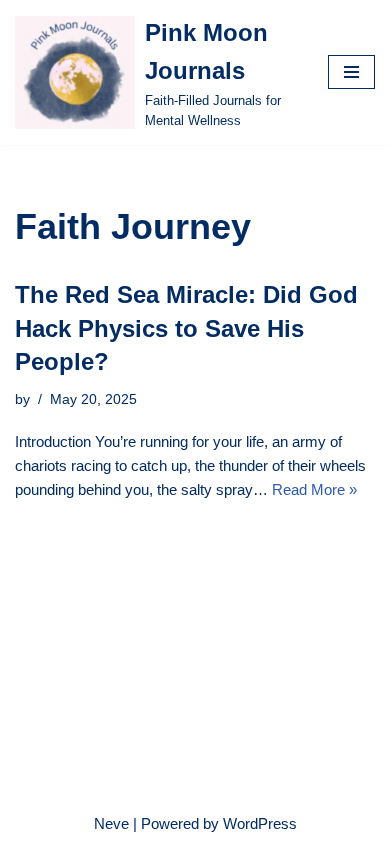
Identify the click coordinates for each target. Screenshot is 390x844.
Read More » (314, 489)
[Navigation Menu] (351, 72)
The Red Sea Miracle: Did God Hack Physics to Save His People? (186, 328)
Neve (111, 823)
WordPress (260, 823)
